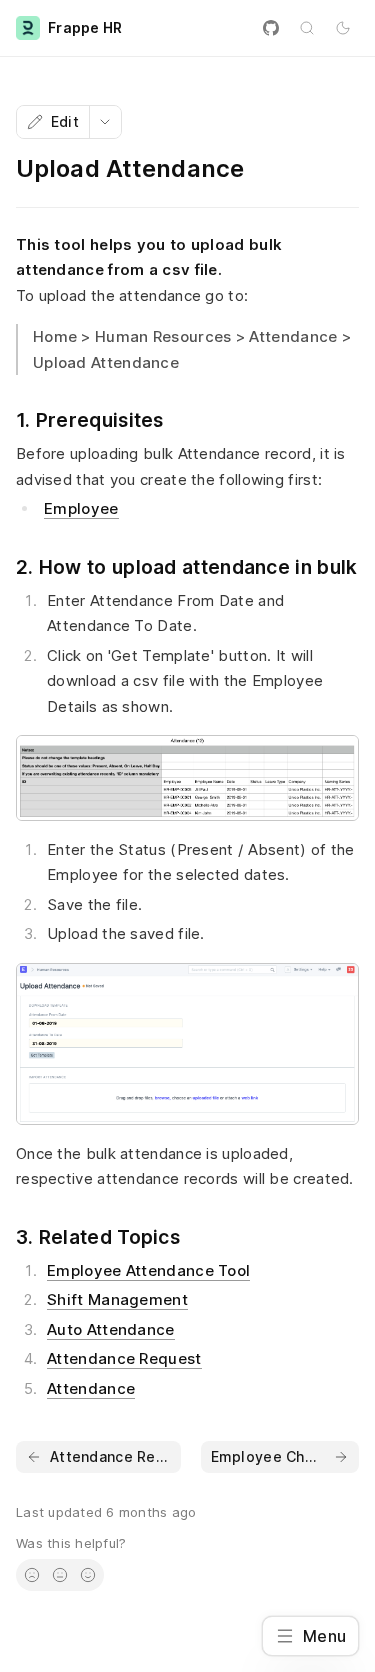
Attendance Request (124, 1358)
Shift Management (117, 1299)
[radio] (32, 1575)
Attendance (91, 1388)
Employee (81, 508)
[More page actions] (105, 122)
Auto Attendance (111, 1329)
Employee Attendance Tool (148, 1270)
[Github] (271, 28)
